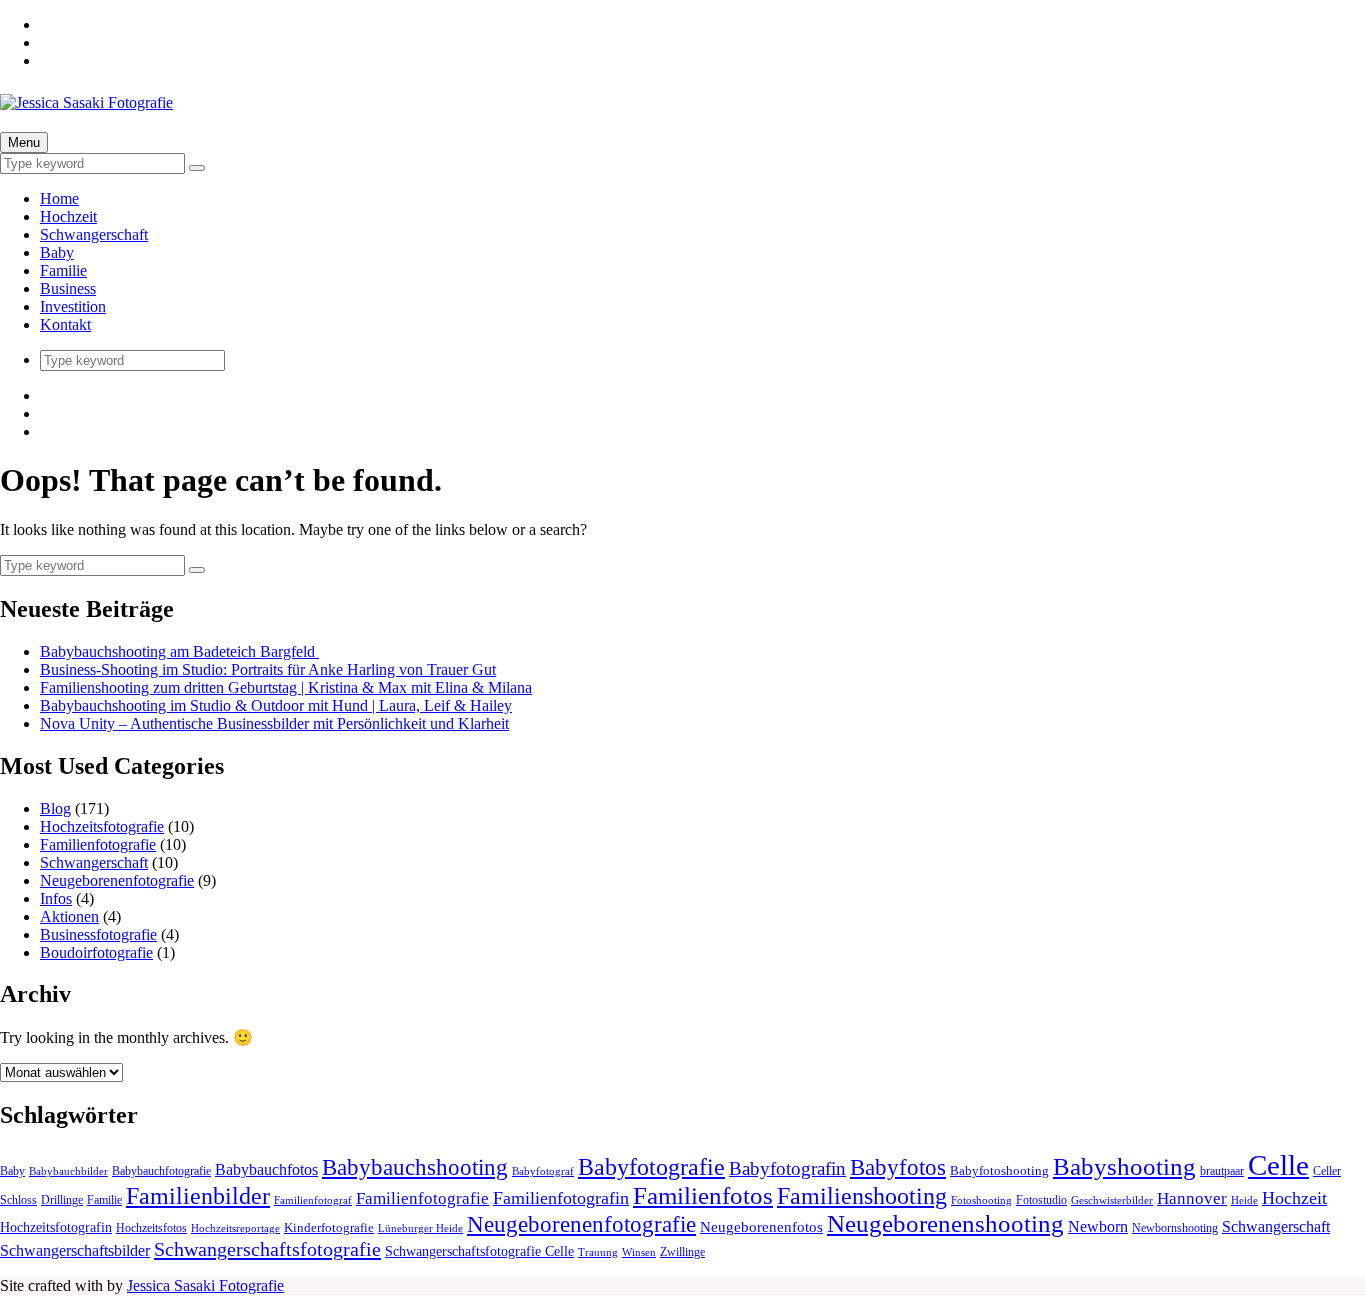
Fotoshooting (981, 1200)
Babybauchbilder (68, 1171)
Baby (57, 252)
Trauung (598, 1252)
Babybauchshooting (415, 1167)
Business (68, 288)
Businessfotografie (98, 934)
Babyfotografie (651, 1166)
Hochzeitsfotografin (56, 1227)
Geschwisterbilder (1112, 1200)
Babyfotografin (787, 1168)
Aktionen (69, 916)
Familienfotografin (561, 1198)
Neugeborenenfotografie (117, 880)
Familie (63, 270)
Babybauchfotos (266, 1169)
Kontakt (65, 324)
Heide (1244, 1200)
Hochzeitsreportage (235, 1228)
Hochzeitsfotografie (102, 826)
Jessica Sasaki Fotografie (205, 1285)
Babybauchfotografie (161, 1171)
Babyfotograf (543, 1171)
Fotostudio (1041, 1200)
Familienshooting (862, 1196)
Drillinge (62, 1200)
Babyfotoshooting (999, 1170)
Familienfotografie (98, 844)
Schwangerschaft (94, 234)
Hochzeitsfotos (151, 1228)
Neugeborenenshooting (945, 1223)
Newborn (1098, 1226)
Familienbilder (198, 1195)
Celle (1278, 1165)
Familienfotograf (313, 1200)
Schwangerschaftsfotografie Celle (479, 1251)
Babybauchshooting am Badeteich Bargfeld (179, 651)
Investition (73, 306)
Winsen (639, 1252)
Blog (55, 808)
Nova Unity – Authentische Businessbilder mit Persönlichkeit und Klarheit (274, 723)
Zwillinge (682, 1252)
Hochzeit (68, 216)
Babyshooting (1124, 1166)
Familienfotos (703, 1195)
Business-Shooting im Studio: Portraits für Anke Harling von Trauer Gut (268, 669)
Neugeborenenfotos (761, 1227)
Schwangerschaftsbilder (75, 1251)
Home (59, 198)
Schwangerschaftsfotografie (267, 1249)
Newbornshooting (1175, 1228)
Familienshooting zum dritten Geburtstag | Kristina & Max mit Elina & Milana (286, 687)
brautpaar (1222, 1171)
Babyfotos (898, 1167)
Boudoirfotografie (96, 952)
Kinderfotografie (329, 1227)
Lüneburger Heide (420, 1228)
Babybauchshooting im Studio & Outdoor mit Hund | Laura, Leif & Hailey (276, 705)
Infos (56, 898)
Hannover (1192, 1198)
